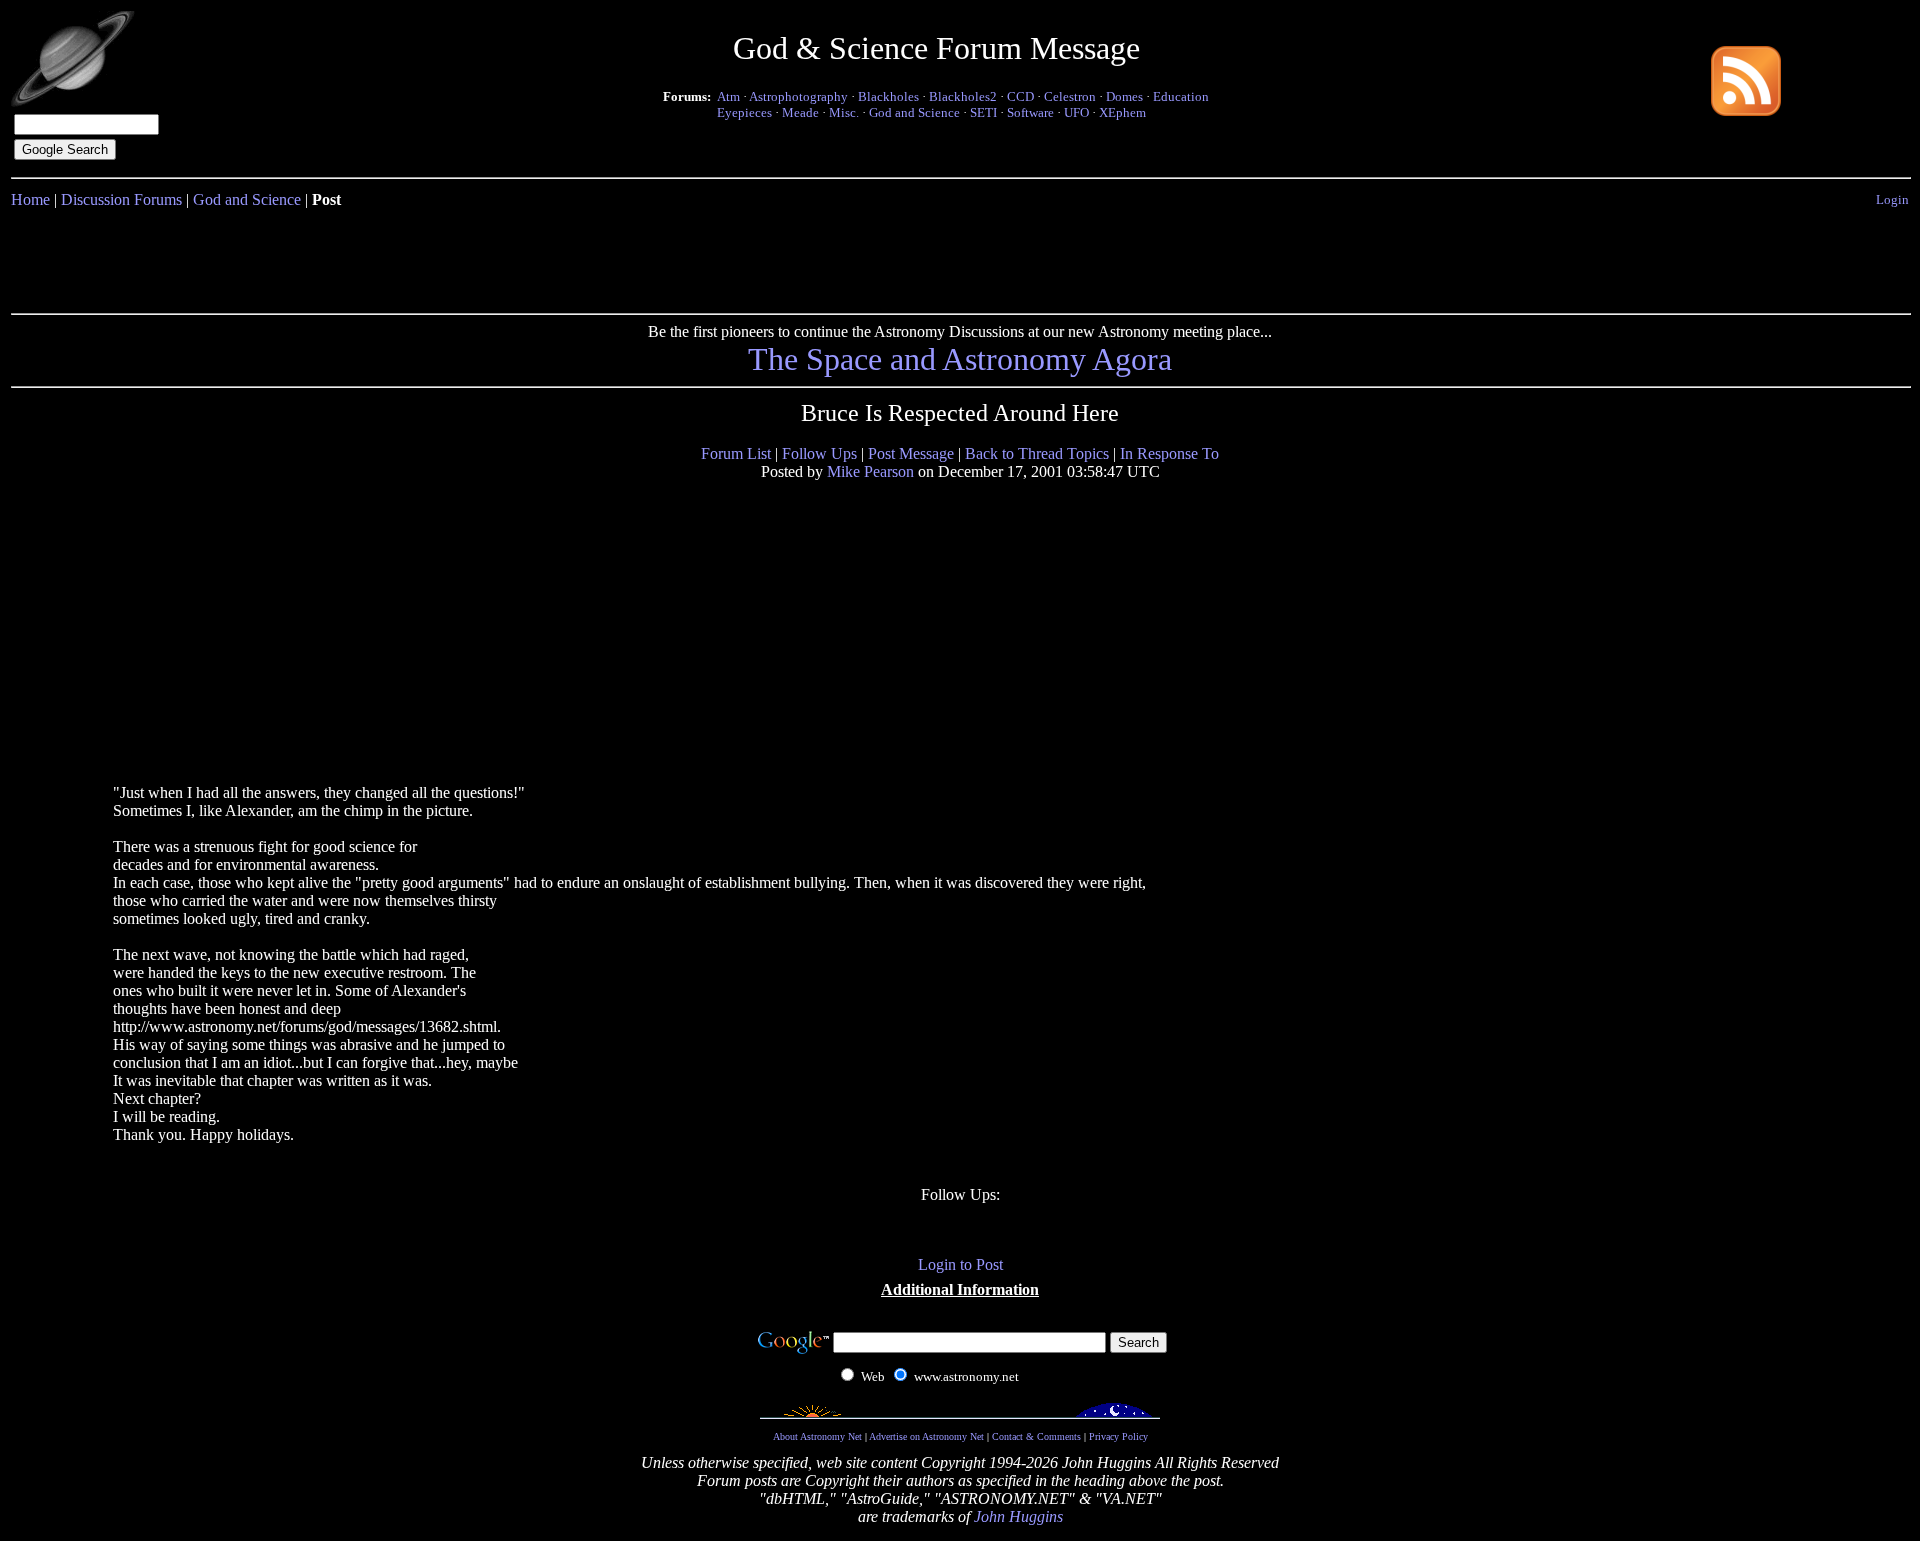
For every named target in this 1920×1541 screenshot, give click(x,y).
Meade (800, 112)
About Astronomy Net (817, 1436)
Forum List (736, 453)
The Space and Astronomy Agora (960, 359)
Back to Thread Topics (1037, 453)
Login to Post (960, 1264)
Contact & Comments (1036, 1436)
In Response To (1169, 453)
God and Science (914, 112)
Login (1892, 199)
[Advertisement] (960, 257)
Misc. (844, 112)
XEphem (1122, 112)
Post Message (911, 453)
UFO (1076, 112)
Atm (728, 96)
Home (30, 199)
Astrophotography (798, 96)
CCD (1020, 96)
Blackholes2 (963, 96)
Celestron (1070, 96)
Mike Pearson (870, 471)
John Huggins (1018, 1516)
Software (1030, 112)
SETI (983, 112)
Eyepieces (744, 112)
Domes (1124, 96)
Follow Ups (819, 453)
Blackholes (888, 96)
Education (1181, 96)
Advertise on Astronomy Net (926, 1436)
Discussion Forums (121, 199)
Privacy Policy (1118, 1436)
